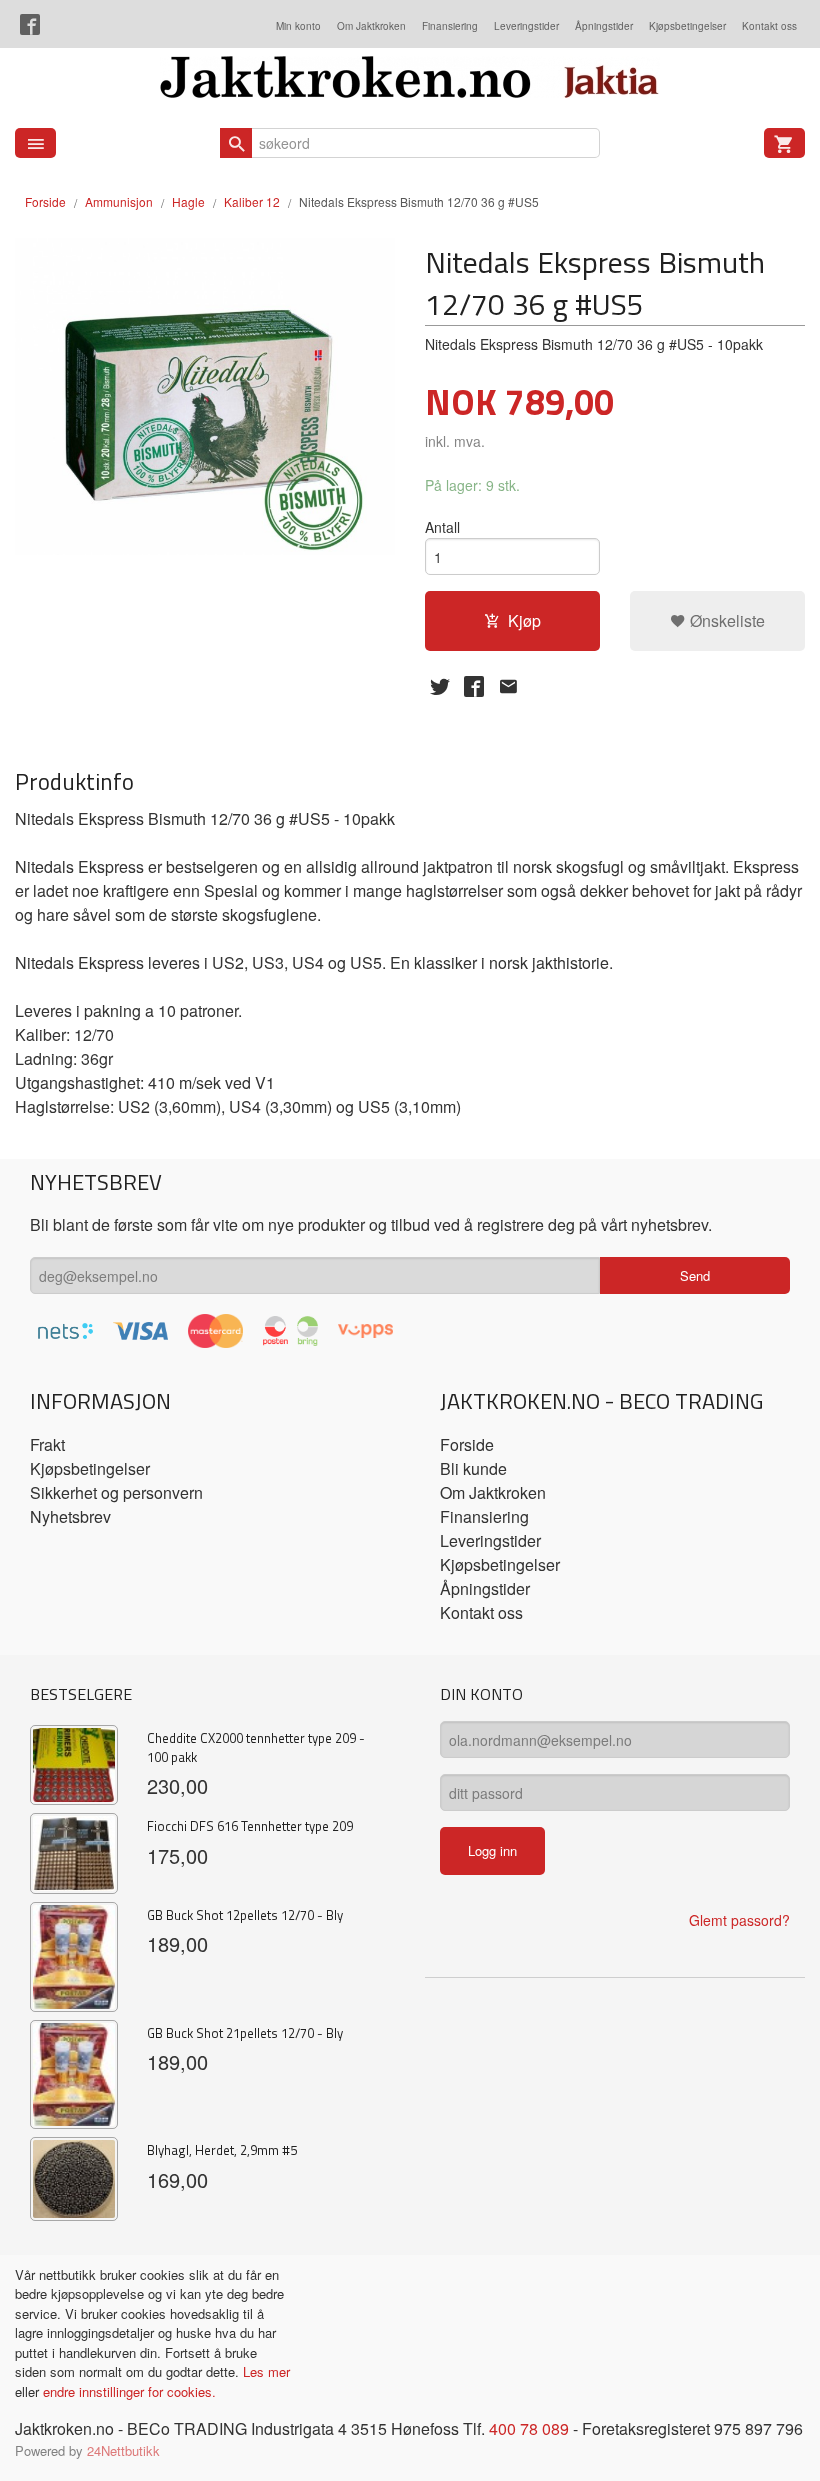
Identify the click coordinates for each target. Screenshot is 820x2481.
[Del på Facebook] (474, 686)
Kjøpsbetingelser (687, 26)
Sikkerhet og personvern (116, 1492)
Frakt (47, 1444)
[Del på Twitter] (440, 686)
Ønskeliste (725, 620)
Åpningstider (604, 26)
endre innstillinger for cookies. (129, 2391)
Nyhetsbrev (70, 1516)
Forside (45, 201)
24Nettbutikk (123, 2450)
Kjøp (524, 620)
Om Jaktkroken (371, 26)
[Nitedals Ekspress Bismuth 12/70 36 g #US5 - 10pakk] (205, 396)
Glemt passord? (739, 1920)
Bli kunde (473, 1468)
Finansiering (450, 26)
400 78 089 (529, 2428)
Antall (442, 527)
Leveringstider (526, 26)
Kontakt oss (769, 26)
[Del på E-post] (508, 686)
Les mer (266, 2371)
